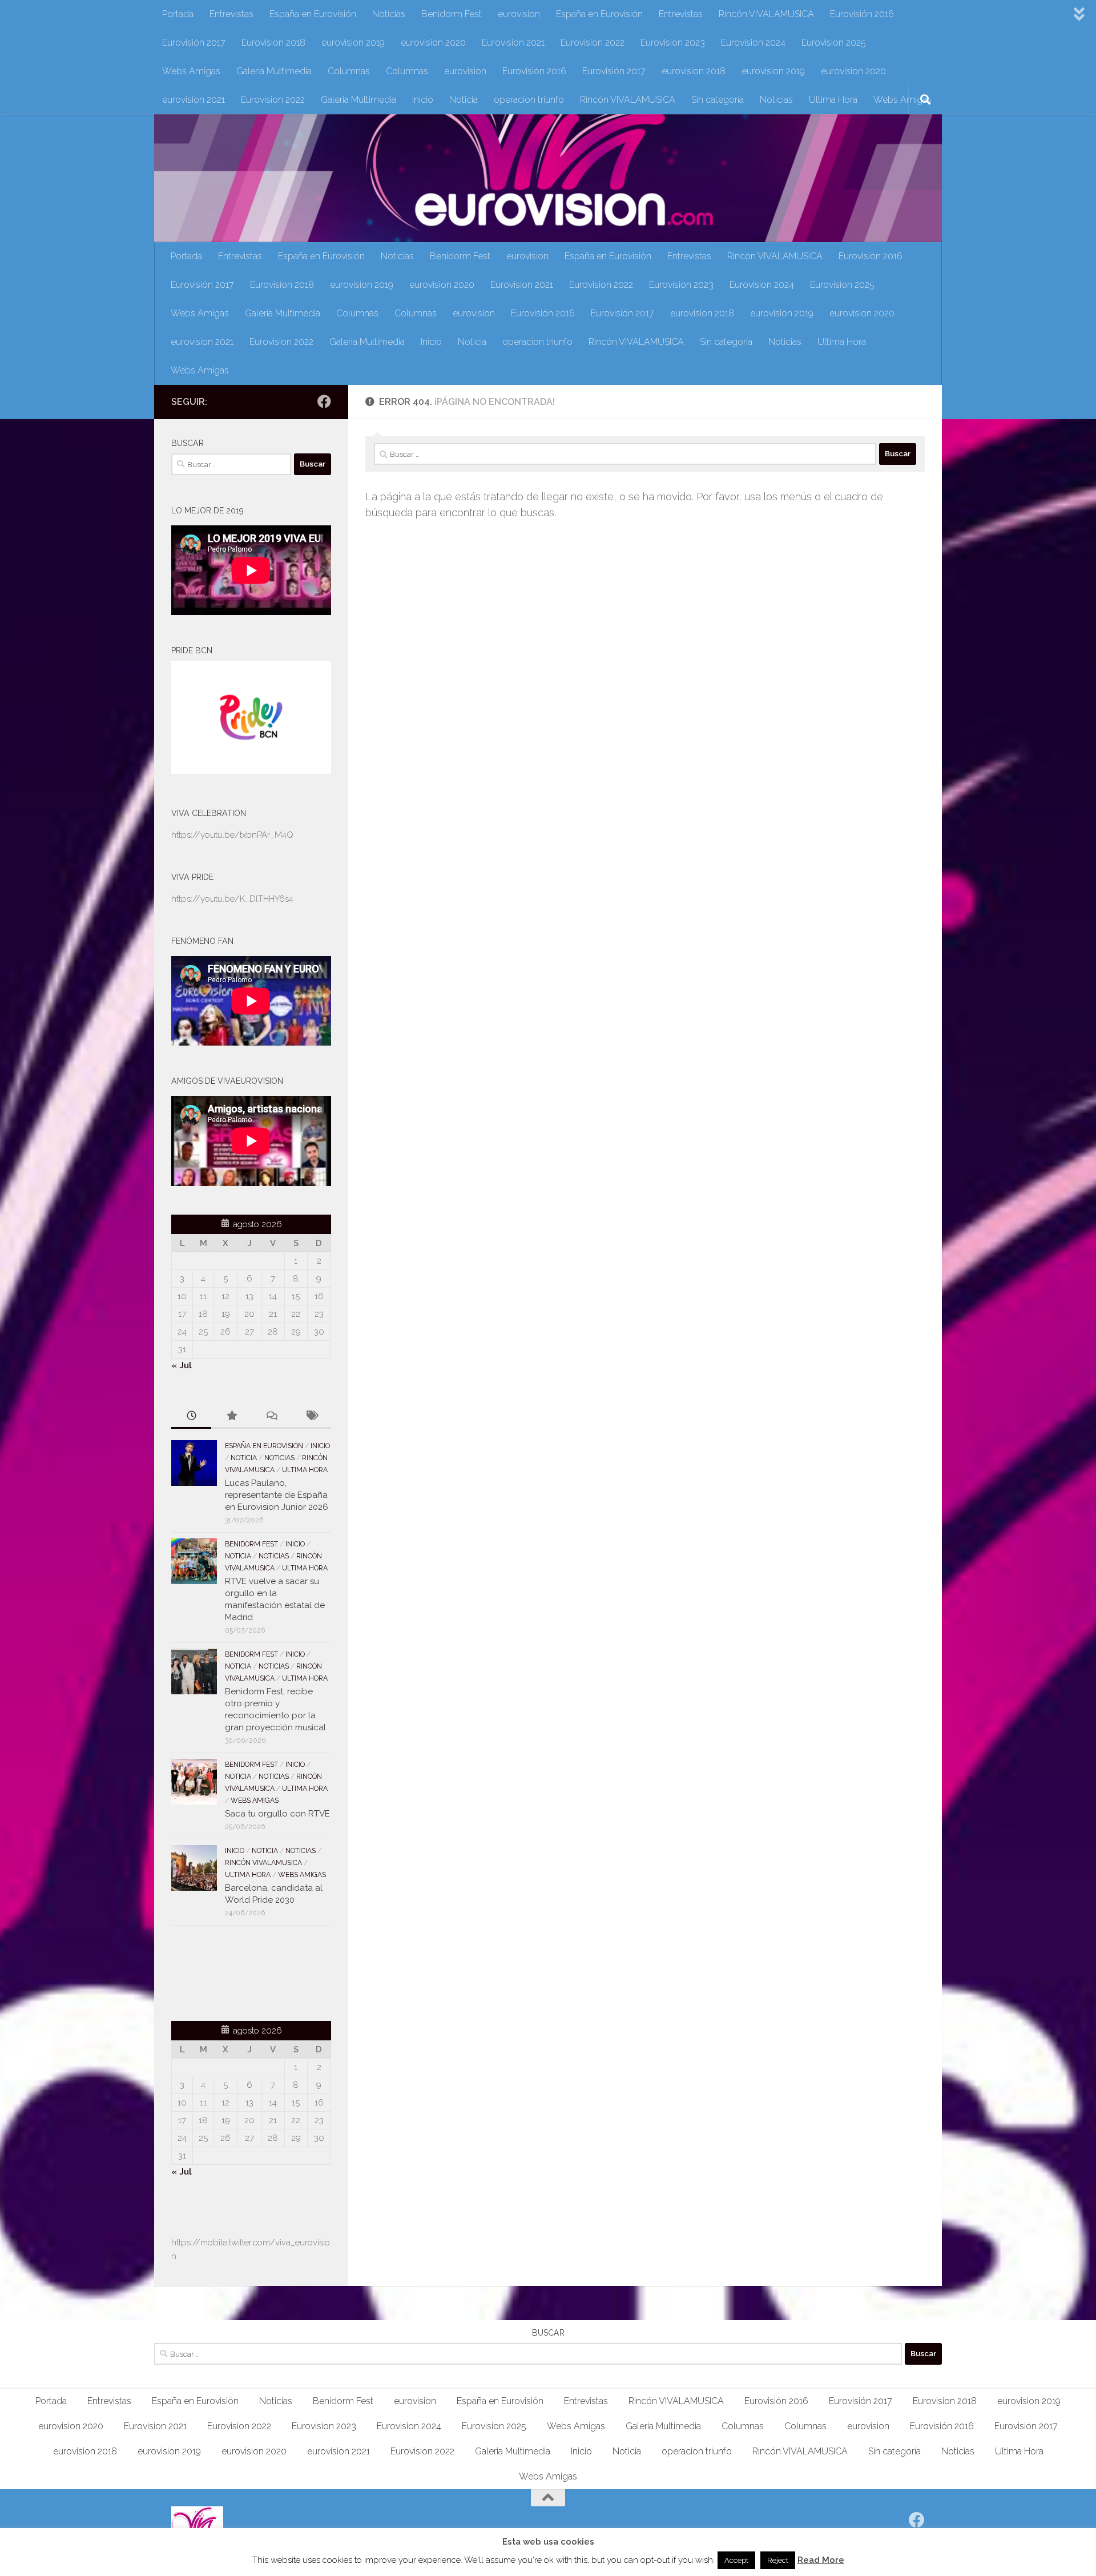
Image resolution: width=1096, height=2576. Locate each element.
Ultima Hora (833, 100)
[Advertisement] (238, 1971)
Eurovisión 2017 (194, 43)
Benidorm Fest (452, 14)
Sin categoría (718, 100)
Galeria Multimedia (274, 71)
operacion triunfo (529, 100)
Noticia (464, 100)
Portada (178, 14)
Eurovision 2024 (753, 43)
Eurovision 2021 (513, 43)
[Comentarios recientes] (271, 1416)
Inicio (423, 100)
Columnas (349, 71)
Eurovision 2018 (273, 43)
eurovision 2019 (353, 43)
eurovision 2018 (694, 71)
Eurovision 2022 (593, 43)
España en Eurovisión (313, 14)
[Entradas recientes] (191, 1416)
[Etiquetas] (311, 1416)
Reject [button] (778, 2560)
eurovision (519, 14)
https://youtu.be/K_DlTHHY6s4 (232, 899)
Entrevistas (231, 14)
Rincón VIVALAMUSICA (766, 14)
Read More (821, 2560)
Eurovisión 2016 (862, 14)
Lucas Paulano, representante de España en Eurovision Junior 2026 (277, 1495)
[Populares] (231, 1416)
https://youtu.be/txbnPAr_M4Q (232, 835)
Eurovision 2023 (673, 43)
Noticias (389, 14)
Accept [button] (736, 2560)
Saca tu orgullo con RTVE (277, 1814)
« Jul (182, 1365)
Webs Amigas (191, 71)
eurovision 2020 (433, 43)
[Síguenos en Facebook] (324, 401)
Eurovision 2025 (834, 43)
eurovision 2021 (194, 100)
